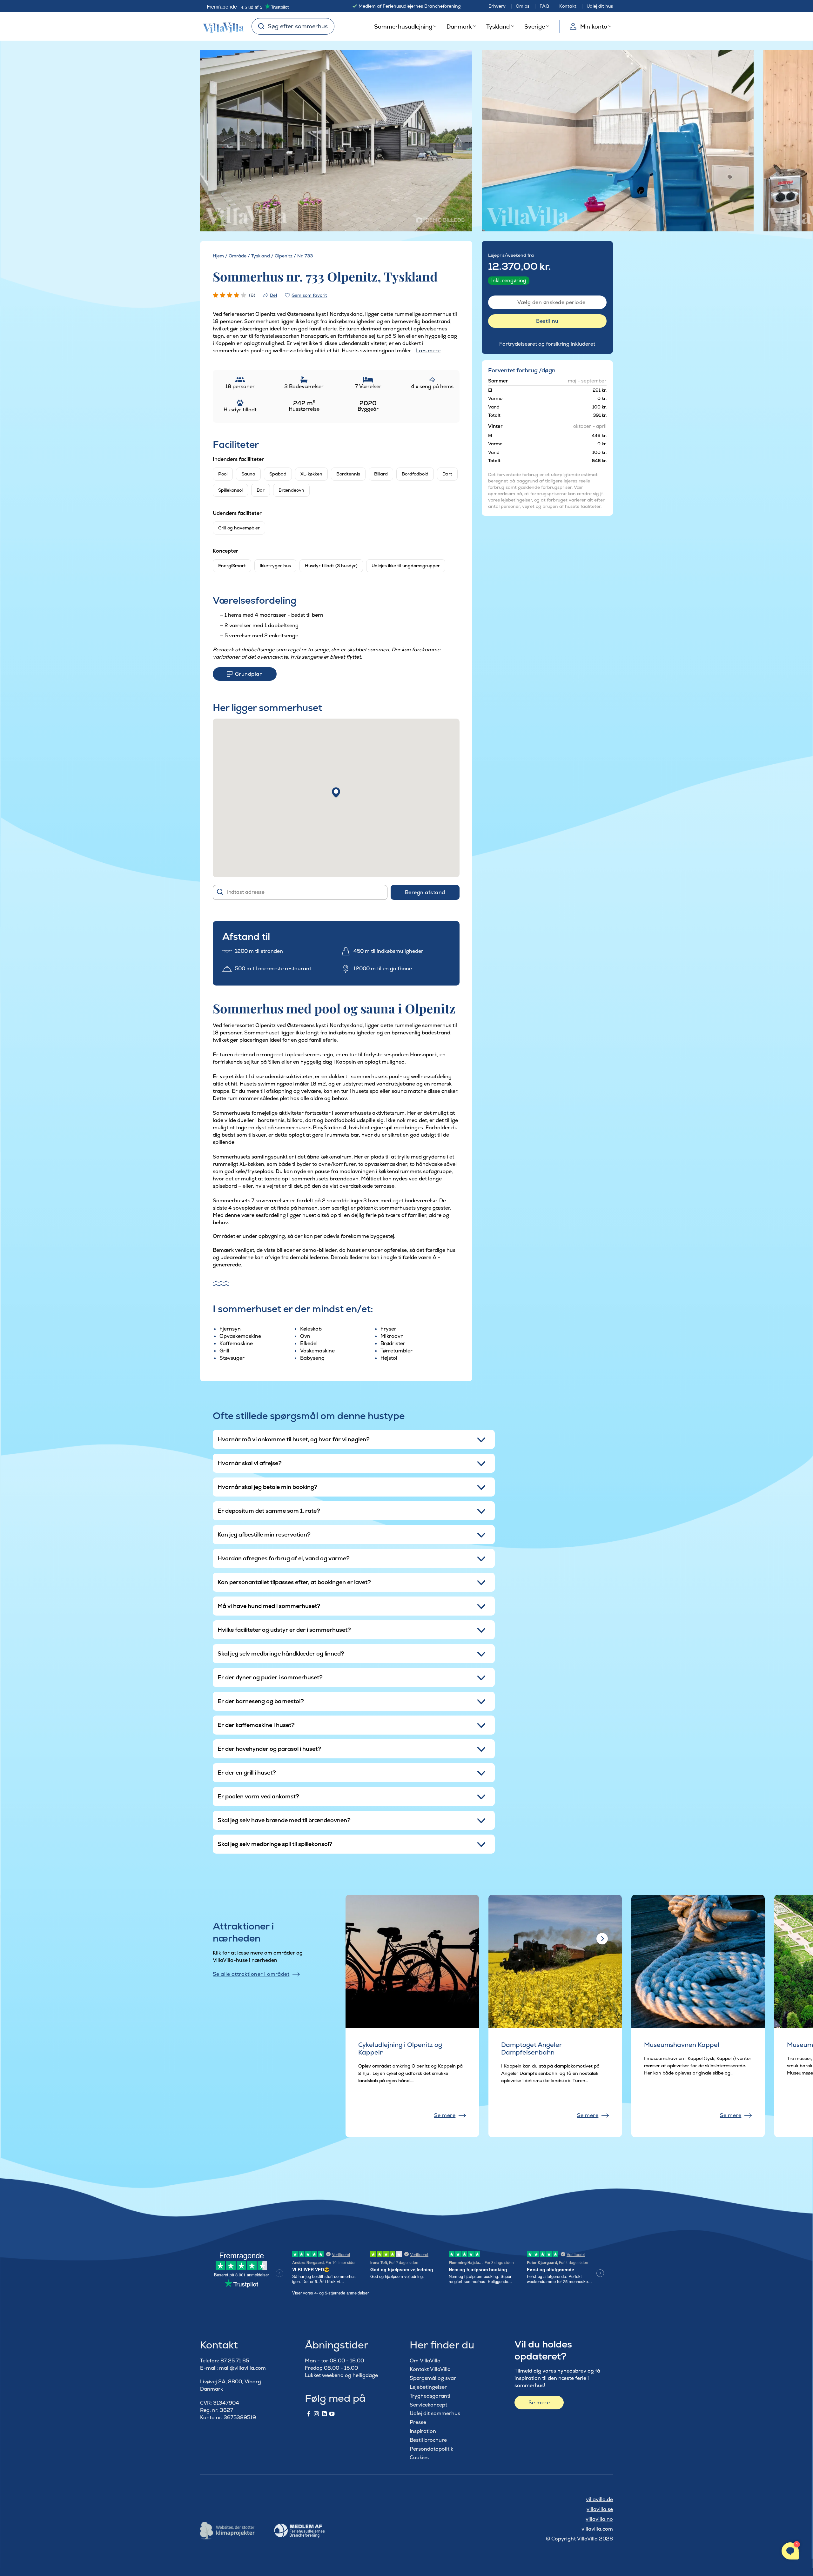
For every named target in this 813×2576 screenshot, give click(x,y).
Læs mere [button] (428, 351)
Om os (523, 6)
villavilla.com (597, 2529)
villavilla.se (600, 2509)
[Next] (456, 141)
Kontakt (568, 6)
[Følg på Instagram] (316, 2414)
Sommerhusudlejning (403, 27)
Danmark (459, 27)
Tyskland (498, 27)
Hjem (218, 256)
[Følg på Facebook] (309, 2414)
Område (238, 256)
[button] (336, 793)
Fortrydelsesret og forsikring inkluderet (547, 344)
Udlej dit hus (600, 6)
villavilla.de (599, 2499)
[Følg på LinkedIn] (324, 2414)
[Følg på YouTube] (332, 2414)
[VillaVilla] (221, 26)
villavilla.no (599, 2519)
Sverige (535, 27)
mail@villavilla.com (242, 2368)
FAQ (544, 6)
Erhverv (497, 6)
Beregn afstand (425, 892)
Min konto (594, 27)
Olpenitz (284, 256)
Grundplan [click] (249, 674)
